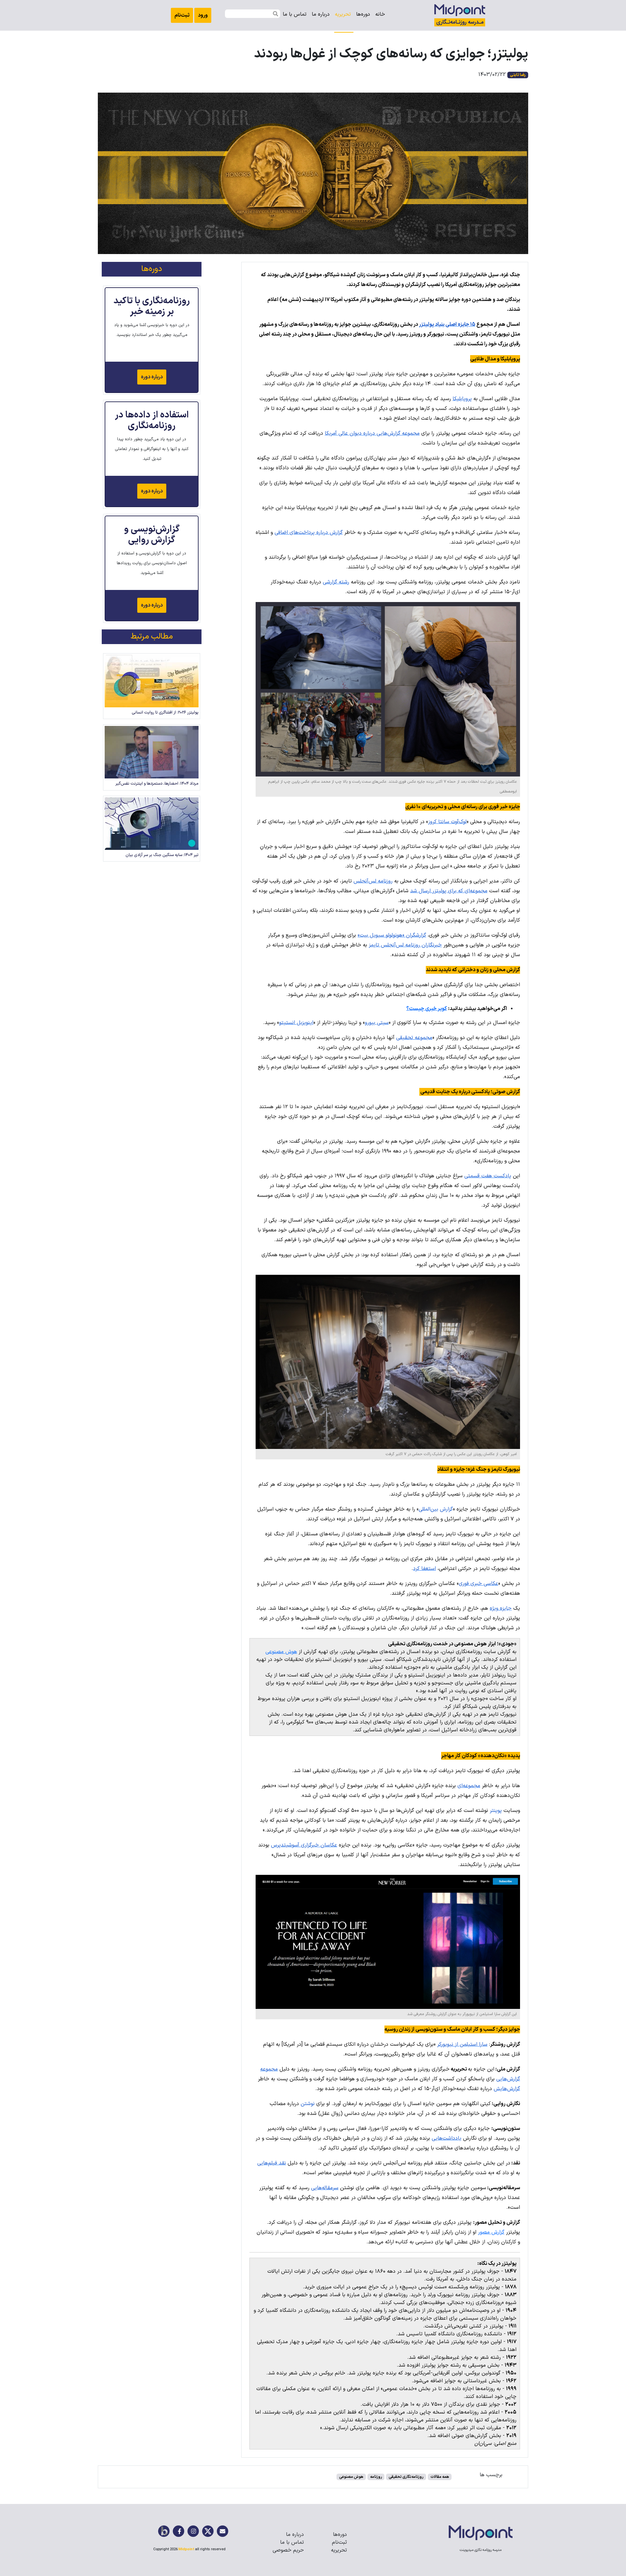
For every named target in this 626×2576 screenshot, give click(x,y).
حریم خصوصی (288, 2550)
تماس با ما (292, 2542)
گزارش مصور (491, 2232)
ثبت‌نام (182, 15)
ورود (203, 15)
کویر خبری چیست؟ (427, 1009)
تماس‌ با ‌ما (295, 14)
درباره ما (295, 2535)
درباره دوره (152, 377)
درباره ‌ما (321, 14)
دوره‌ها (363, 14)
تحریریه (343, 14)
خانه (380, 14)
